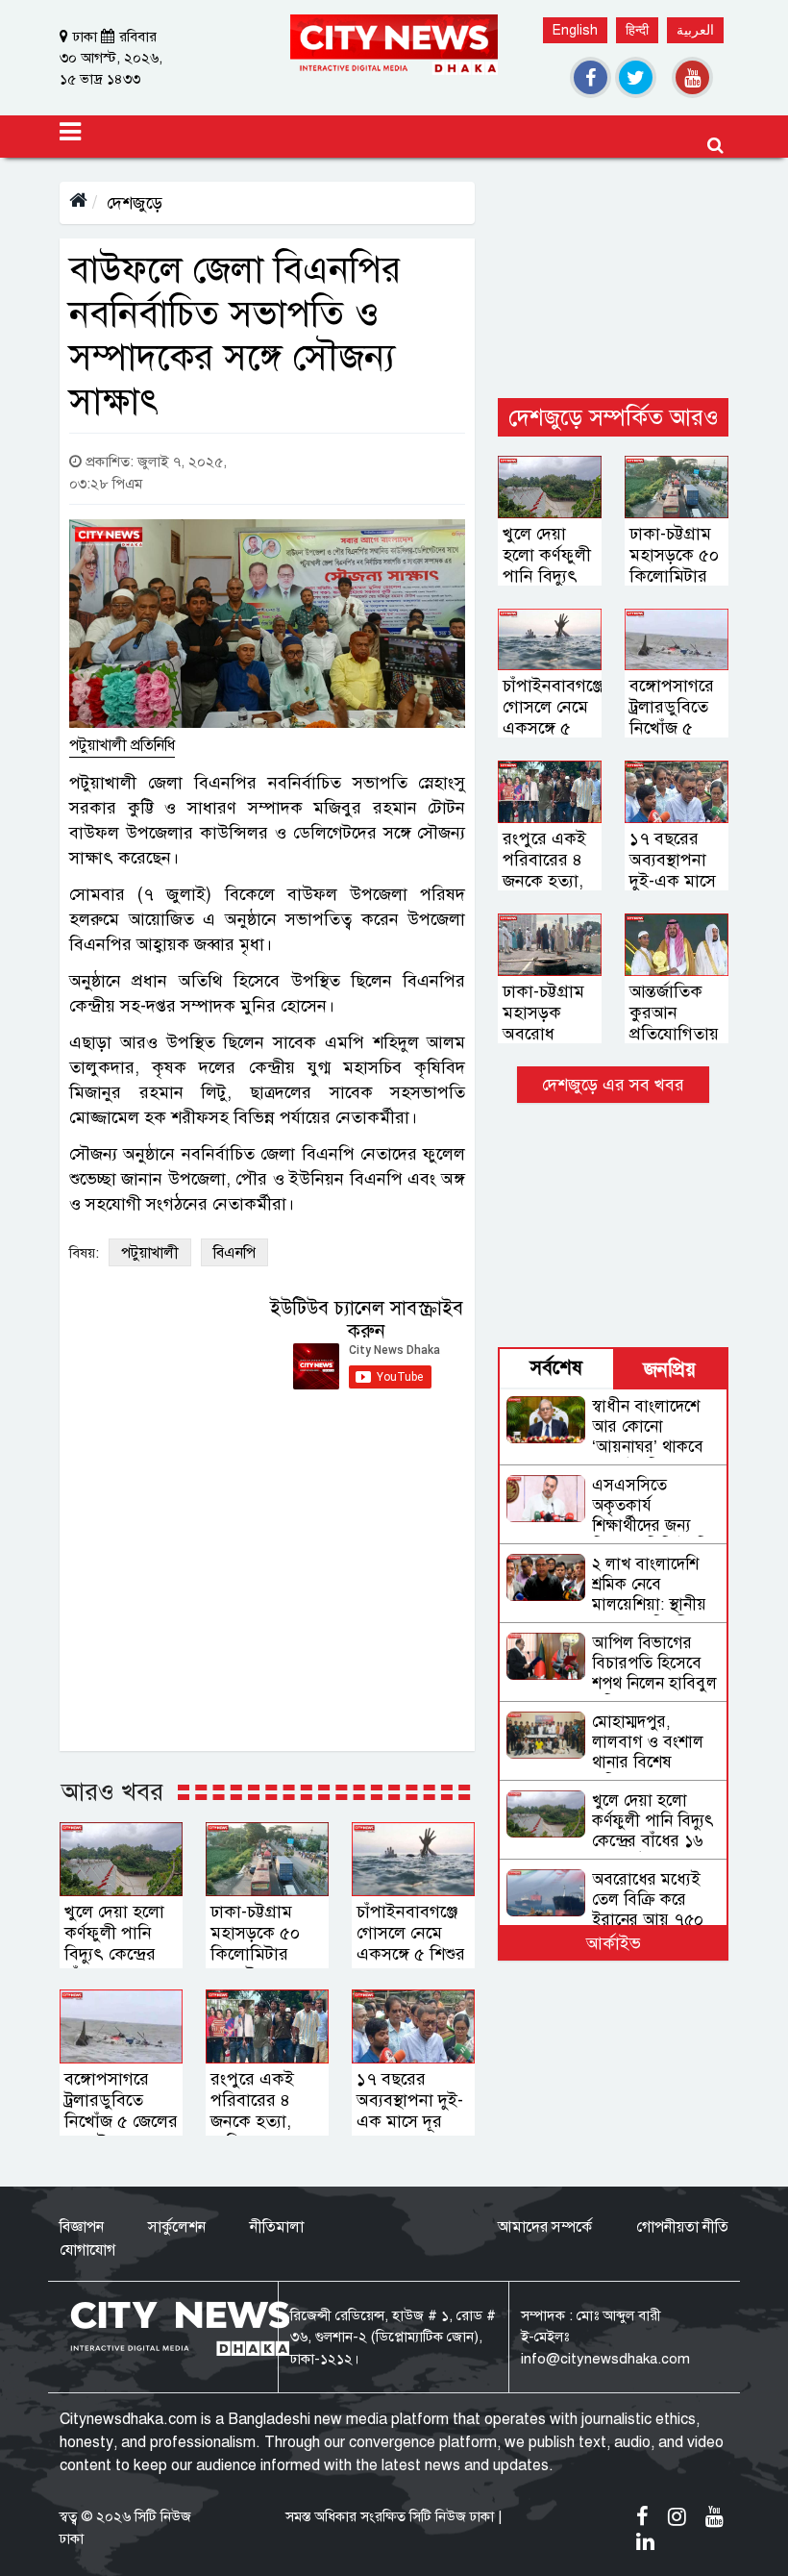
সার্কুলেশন (177, 2227)
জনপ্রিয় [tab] (670, 1370)
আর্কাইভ (614, 1943)
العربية (695, 30)
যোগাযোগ (87, 2250)
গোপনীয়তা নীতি (682, 2227)
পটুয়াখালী (150, 1253)
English (575, 30)
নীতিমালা (277, 2227)
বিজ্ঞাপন (82, 2227)
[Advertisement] (613, 278)
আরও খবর (112, 1791)
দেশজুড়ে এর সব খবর (613, 1085)
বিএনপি (234, 1253)
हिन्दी (637, 30)
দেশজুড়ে (135, 203)
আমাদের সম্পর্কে (545, 2227)
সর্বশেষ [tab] (556, 1368)
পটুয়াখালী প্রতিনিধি (122, 745)
